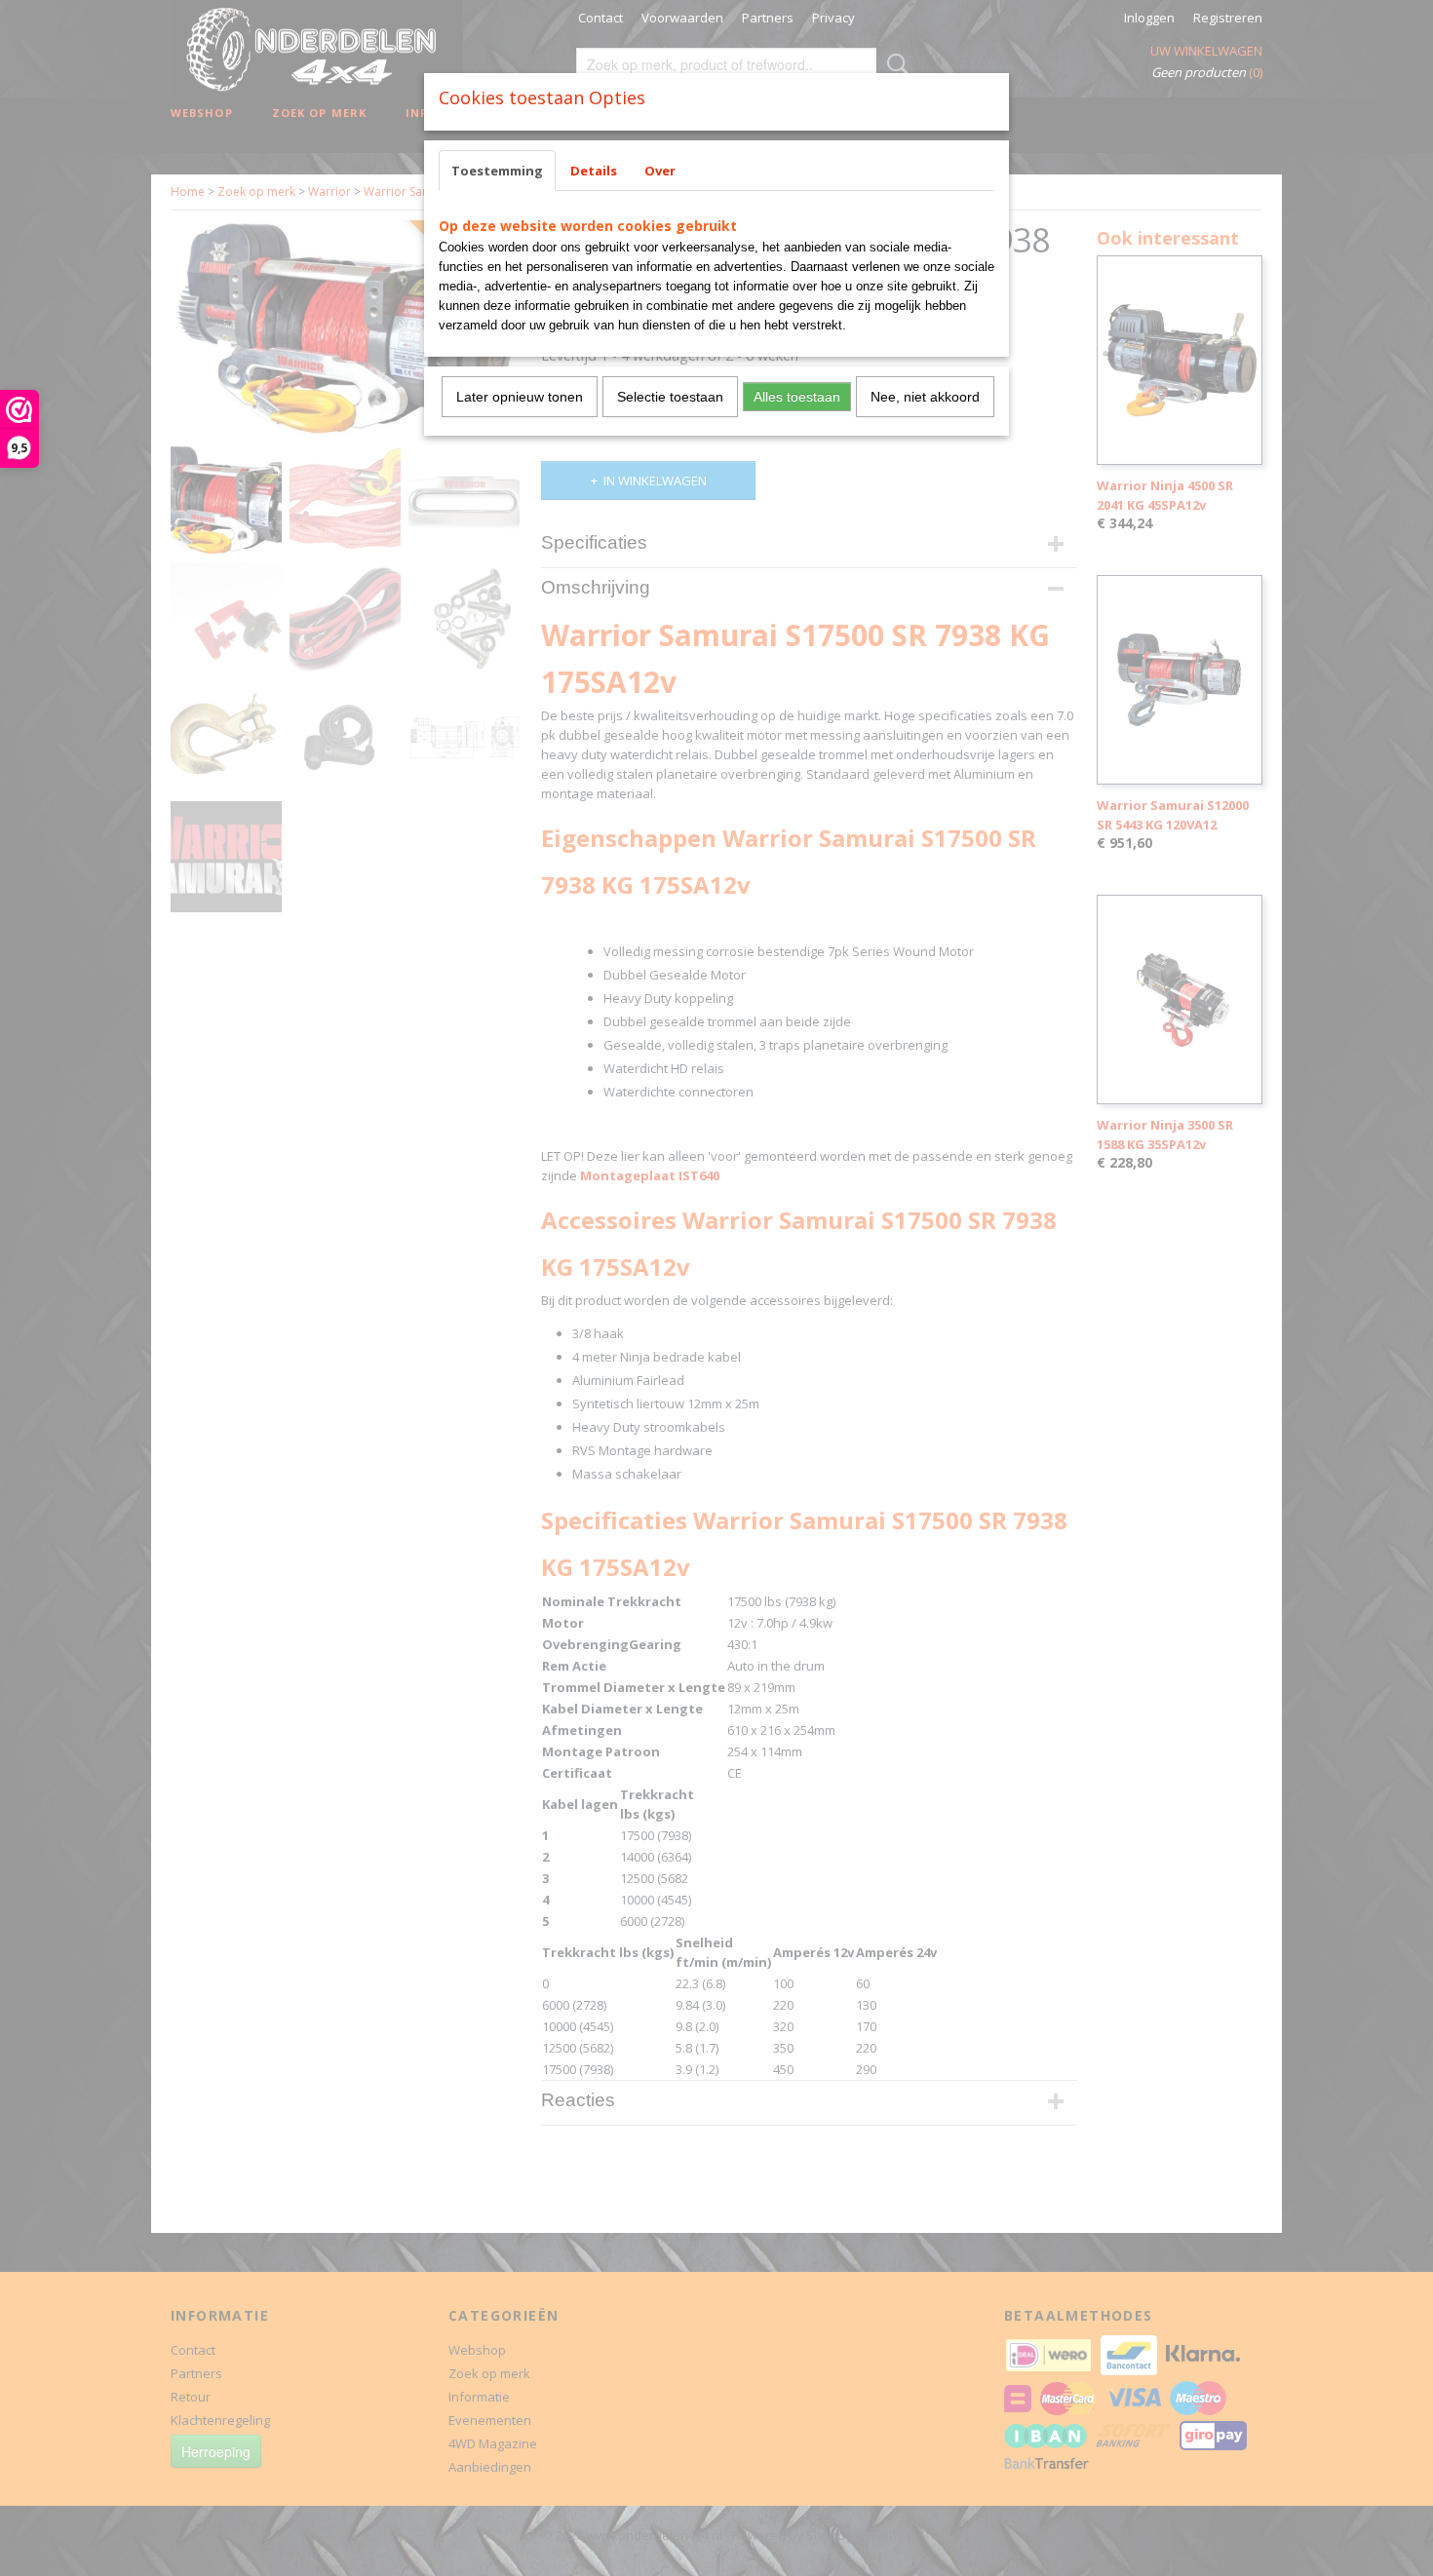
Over (660, 171)
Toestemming (497, 171)
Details (594, 171)
